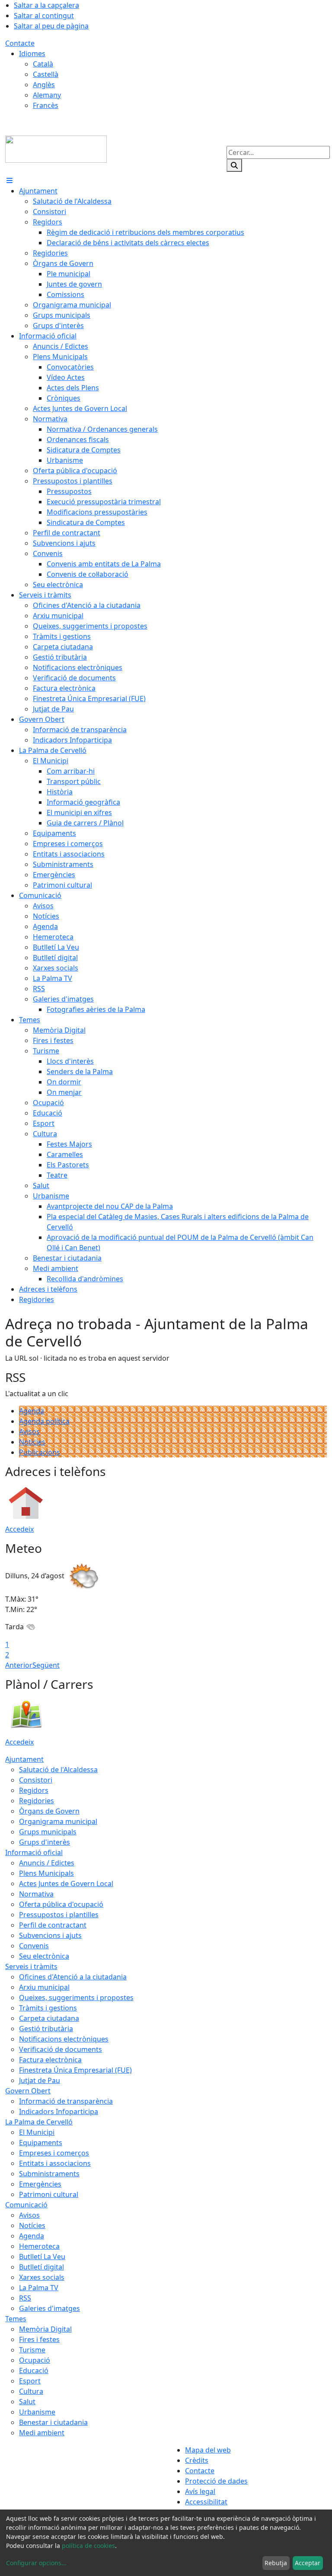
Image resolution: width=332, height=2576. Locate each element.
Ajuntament (24, 1759)
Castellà (46, 74)
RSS (25, 2298)
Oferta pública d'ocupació (61, 1904)
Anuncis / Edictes (47, 1863)
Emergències (40, 2184)
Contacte (20, 43)
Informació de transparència (66, 2101)
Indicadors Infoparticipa (59, 2111)
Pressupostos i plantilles (59, 1915)
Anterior (19, 1665)
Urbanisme (37, 2412)
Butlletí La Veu (42, 2257)
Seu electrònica (44, 1956)
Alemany (47, 95)
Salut (27, 2402)
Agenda (32, 1411)
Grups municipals (48, 1832)
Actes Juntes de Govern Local (66, 1884)
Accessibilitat (206, 2502)
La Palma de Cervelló (39, 2122)
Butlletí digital (41, 2267)
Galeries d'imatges (49, 2308)
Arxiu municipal (44, 1987)
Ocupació (35, 2360)
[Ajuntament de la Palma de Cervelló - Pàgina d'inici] (56, 149)
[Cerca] (234, 165)
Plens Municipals (46, 1873)
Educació (34, 2371)
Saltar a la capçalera (46, 5)
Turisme (32, 2350)
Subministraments (49, 2174)
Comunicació (26, 2205)
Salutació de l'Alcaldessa (58, 1770)
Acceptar (308, 2563)
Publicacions (40, 1452)
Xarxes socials (42, 2277)
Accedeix (19, 1529)
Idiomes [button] (32, 54)
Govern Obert (28, 2091)
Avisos (29, 1432)
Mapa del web (208, 2450)
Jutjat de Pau (40, 2080)
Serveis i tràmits (31, 1966)
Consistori (36, 1780)
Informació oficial (34, 1852)
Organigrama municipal (58, 1821)
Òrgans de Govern (49, 1811)
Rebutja (276, 2563)
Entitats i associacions (55, 2163)
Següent (46, 1665)
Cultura (31, 2391)
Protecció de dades (216, 2481)
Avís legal (200, 2491)
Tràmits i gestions (48, 2008)
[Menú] (10, 180)
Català (43, 64)
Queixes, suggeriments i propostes (76, 1998)
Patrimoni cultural (49, 2194)
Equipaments (41, 2143)
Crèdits (197, 2460)
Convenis (34, 1946)
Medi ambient (42, 2433)
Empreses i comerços (54, 2153)
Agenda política (44, 1421)
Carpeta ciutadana (49, 2018)
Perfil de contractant (53, 1925)
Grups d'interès (45, 1842)
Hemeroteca (39, 2246)
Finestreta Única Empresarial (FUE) (75, 2070)
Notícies (32, 1442)
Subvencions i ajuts (50, 1935)
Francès (46, 105)
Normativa (36, 1894)
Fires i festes (39, 2339)
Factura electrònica (50, 2060)
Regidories (37, 1801)
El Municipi (37, 2132)
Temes (16, 2319)
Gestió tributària (46, 2029)
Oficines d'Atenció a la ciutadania (73, 1977)
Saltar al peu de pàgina (51, 26)
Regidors (34, 1790)
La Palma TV (39, 2288)
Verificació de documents (61, 2049)
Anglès (44, 85)
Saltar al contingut (44, 16)
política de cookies (88, 2546)
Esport (30, 2381)
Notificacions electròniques (64, 2039)
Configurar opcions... (36, 2563)
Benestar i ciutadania (53, 2422)
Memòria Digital (45, 2329)
